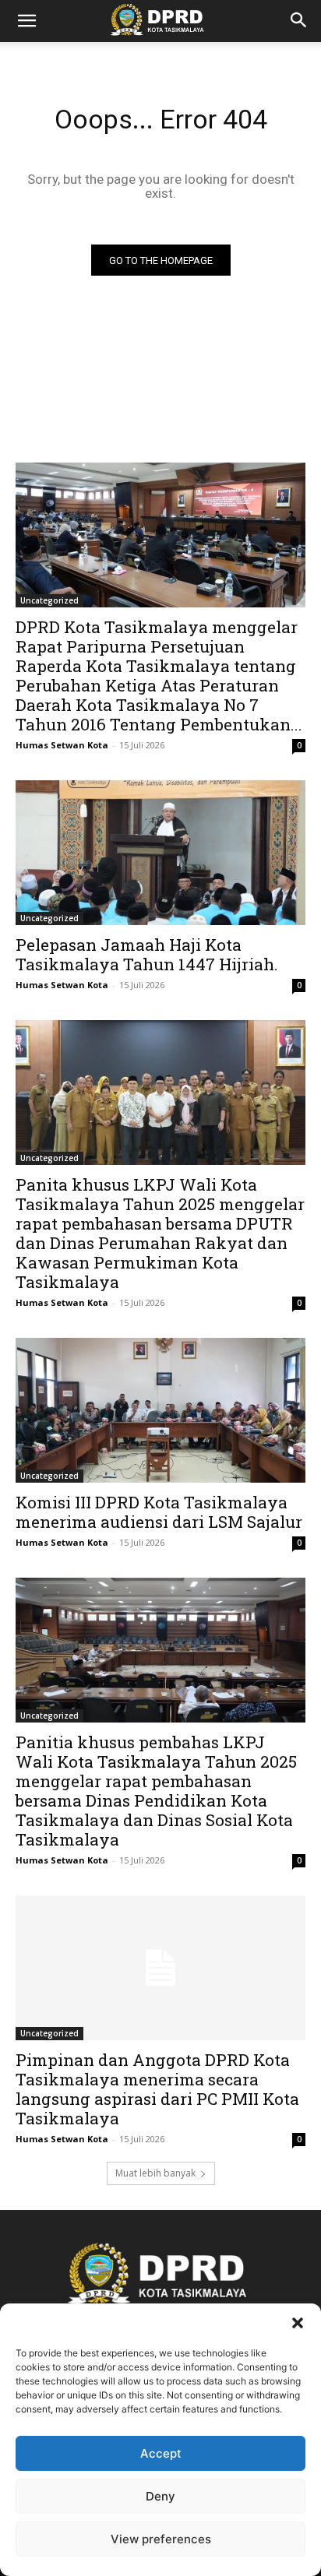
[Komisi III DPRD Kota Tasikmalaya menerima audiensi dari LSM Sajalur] (160, 1410)
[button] (298, 2323)
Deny (160, 2496)
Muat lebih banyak (155, 2173)
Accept (161, 2453)
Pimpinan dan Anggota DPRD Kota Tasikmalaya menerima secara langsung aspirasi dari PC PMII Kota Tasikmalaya (157, 2089)
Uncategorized (49, 600)
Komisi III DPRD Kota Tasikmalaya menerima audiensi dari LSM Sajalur (159, 1512)
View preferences (161, 2539)
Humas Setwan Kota (62, 745)
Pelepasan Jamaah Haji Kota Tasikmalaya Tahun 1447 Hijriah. (147, 954)
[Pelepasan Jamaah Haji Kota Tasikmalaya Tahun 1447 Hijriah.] (160, 853)
